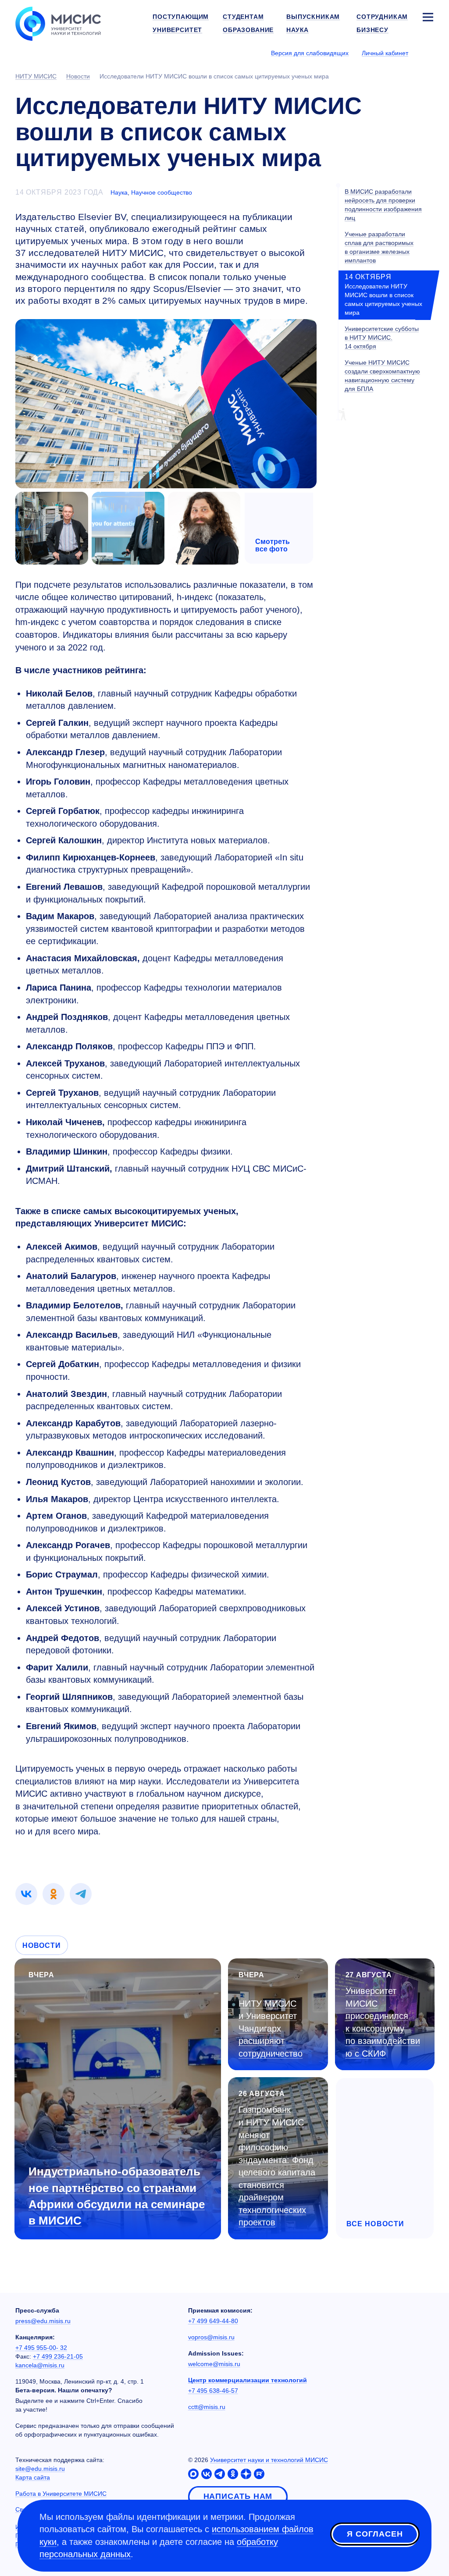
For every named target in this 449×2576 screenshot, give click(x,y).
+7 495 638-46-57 (213, 2391)
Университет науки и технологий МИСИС (269, 2460)
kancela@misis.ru (40, 2365)
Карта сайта (33, 2477)
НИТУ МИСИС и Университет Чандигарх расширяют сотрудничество (271, 2029)
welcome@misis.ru (214, 2364)
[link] (26, 1894)
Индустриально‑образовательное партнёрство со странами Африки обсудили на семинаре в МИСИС (117, 2196)
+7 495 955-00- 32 (41, 2348)
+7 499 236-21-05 (58, 2356)
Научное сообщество (162, 192)
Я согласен (375, 2534)
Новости (42, 1945)
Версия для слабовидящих (310, 53)
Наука (119, 192)
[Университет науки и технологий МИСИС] (58, 23)
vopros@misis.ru (211, 2337)
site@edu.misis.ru (40, 2469)
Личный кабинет (385, 53)
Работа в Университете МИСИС (61, 2494)
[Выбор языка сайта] (428, 53)
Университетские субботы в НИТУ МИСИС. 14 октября (382, 338)
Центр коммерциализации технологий (248, 2380)
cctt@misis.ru (207, 2407)
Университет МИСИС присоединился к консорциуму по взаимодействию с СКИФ (383, 2022)
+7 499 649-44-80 (213, 2321)
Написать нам (238, 2496)
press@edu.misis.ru (43, 2321)
